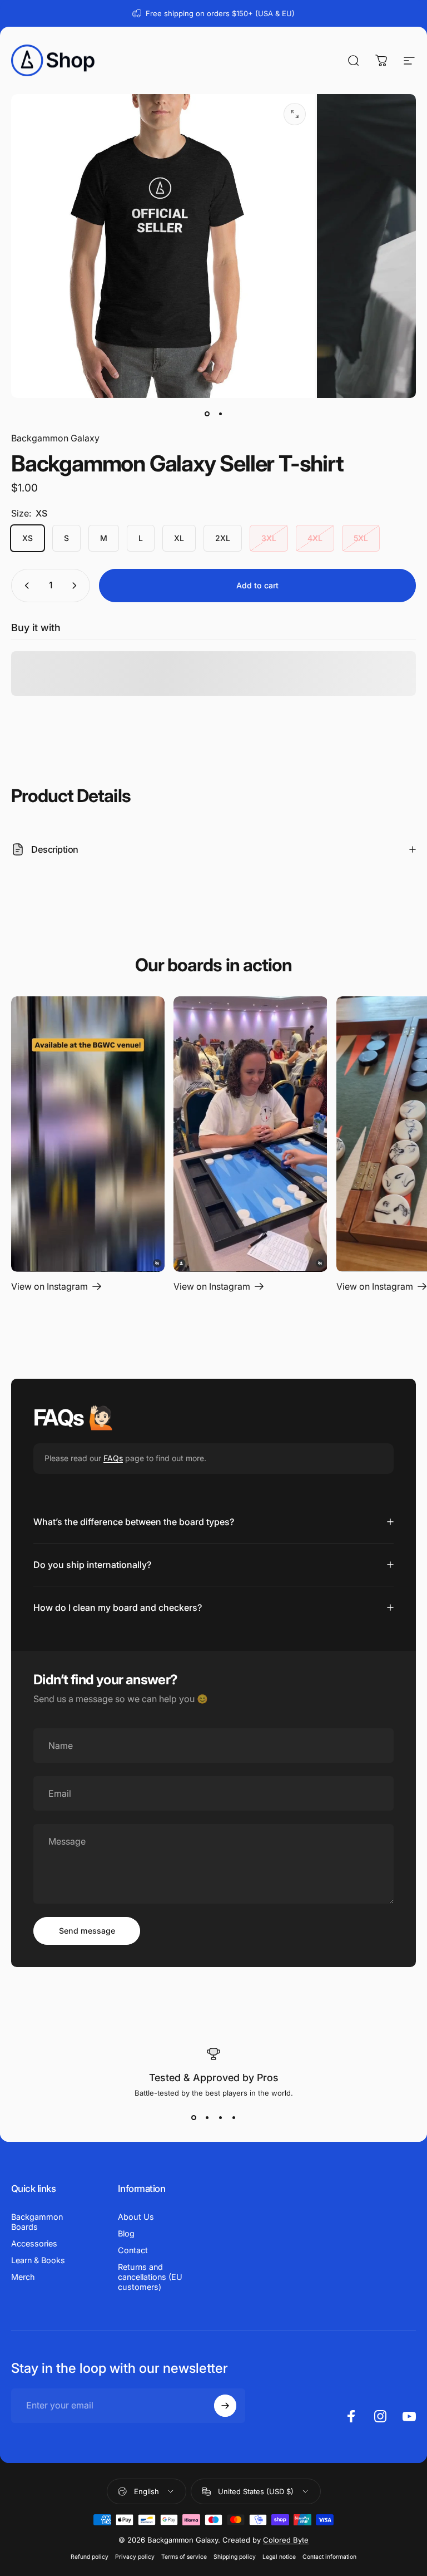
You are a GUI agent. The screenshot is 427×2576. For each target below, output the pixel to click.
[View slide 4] (234, 2117)
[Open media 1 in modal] (295, 114)
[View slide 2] (207, 2117)
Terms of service (184, 2557)
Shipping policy (235, 2557)
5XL (361, 538)
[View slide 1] (193, 2117)
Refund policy (90, 2557)
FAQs (113, 1458)
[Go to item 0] (207, 414)
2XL (223, 538)
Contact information (329, 2557)
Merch (23, 2277)
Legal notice (279, 2557)
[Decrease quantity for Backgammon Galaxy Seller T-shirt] (24, 586)
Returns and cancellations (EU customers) (150, 2277)
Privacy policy (135, 2557)
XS (28, 538)
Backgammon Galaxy (55, 438)
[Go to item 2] (220, 414)
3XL (269, 538)
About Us (136, 2217)
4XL (315, 538)
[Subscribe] (225, 2406)
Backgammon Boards (37, 2222)
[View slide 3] (220, 2117)
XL (179, 538)
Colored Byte (286, 2540)
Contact (133, 2250)
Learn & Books (38, 2260)
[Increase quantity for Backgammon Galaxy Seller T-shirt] (77, 586)
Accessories (34, 2243)
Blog (126, 2233)
